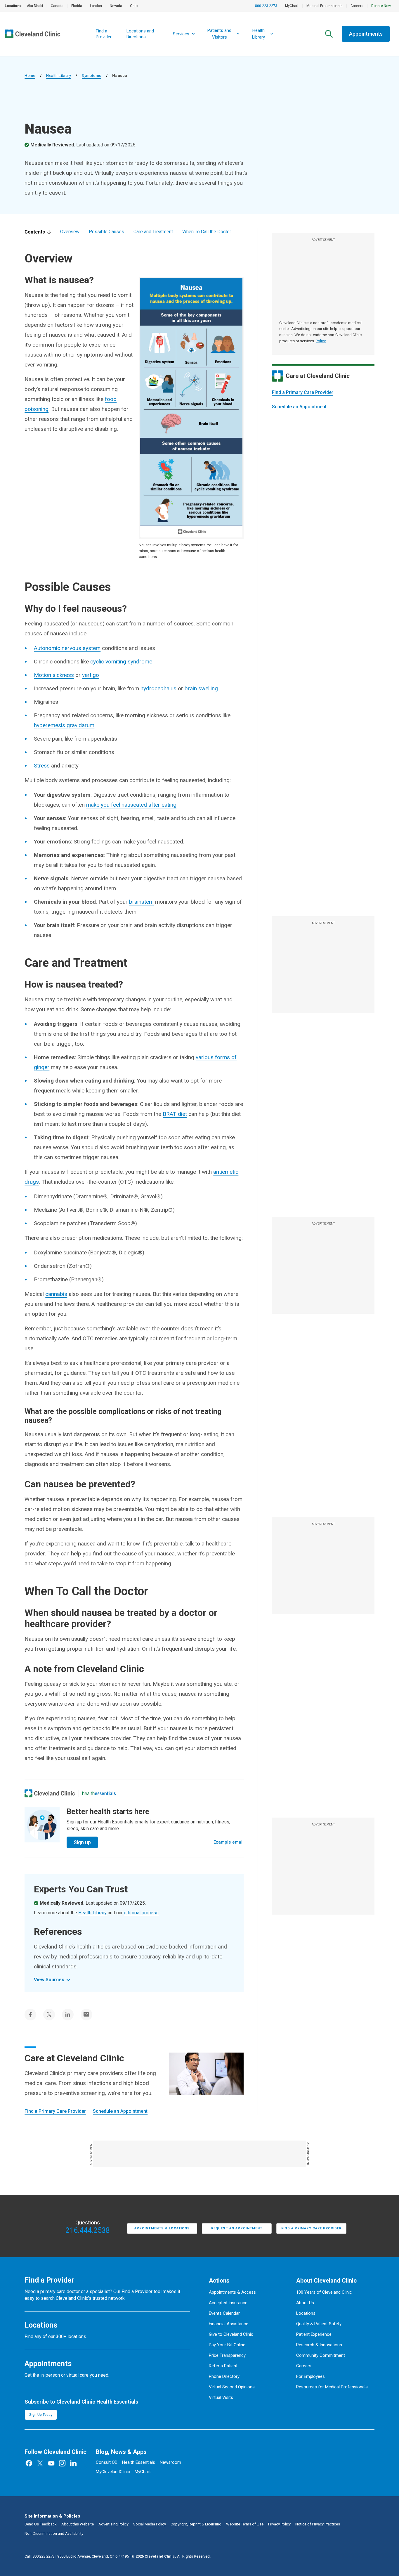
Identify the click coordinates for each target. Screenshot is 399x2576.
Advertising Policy (113, 2524)
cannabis (56, 1294)
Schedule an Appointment (299, 407)
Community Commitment (321, 2355)
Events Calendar (224, 2313)
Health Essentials (139, 2462)
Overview (70, 232)
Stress (42, 766)
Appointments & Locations (162, 2228)
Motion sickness (54, 675)
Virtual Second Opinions (232, 2387)
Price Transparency (227, 2355)
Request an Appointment (237, 2228)
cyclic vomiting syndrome (121, 662)
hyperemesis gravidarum (64, 725)
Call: (40, 2556)
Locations (306, 2313)
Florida (77, 6)
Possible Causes (106, 232)
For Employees (310, 2376)
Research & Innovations (319, 2345)
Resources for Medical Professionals (332, 2387)
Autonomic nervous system (67, 648)
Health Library (59, 76)
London (96, 6)
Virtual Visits (221, 2397)
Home (30, 76)
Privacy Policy (279, 2524)
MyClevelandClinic (113, 2472)
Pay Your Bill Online (227, 2345)
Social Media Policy (150, 2524)
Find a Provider (104, 34)
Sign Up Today (41, 2415)
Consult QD (107, 2462)
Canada (57, 6)
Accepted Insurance (228, 2303)
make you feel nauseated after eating (131, 805)
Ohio (134, 6)
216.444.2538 (88, 2231)
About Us (305, 2303)
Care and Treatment (153, 232)
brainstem (141, 902)
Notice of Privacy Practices (318, 2524)
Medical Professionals (325, 6)
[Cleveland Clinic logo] (50, 1793)
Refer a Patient (223, 2366)
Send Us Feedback (41, 2524)
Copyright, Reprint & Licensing (196, 2524)
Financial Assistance (229, 2324)
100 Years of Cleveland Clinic (324, 2292)
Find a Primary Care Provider (303, 392)
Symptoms (91, 76)
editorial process (141, 1913)
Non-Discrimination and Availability (54, 2533)
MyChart (292, 6)
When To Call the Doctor (207, 232)
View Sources (49, 1980)
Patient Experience (314, 2334)
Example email (229, 1842)
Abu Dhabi (35, 6)
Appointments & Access (232, 2292)
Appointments (366, 34)
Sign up (82, 1842)
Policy (321, 341)
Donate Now (381, 6)
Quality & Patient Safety (319, 2324)
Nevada (116, 6)
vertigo (91, 675)
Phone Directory (224, 2376)
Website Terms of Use (245, 2524)
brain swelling (201, 688)
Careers (357, 6)
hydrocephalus (158, 688)
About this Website (78, 2524)
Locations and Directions (140, 34)
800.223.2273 (266, 6)
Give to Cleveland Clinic (231, 2334)
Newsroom (170, 2462)
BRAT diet (175, 1114)
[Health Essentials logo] (99, 1793)
